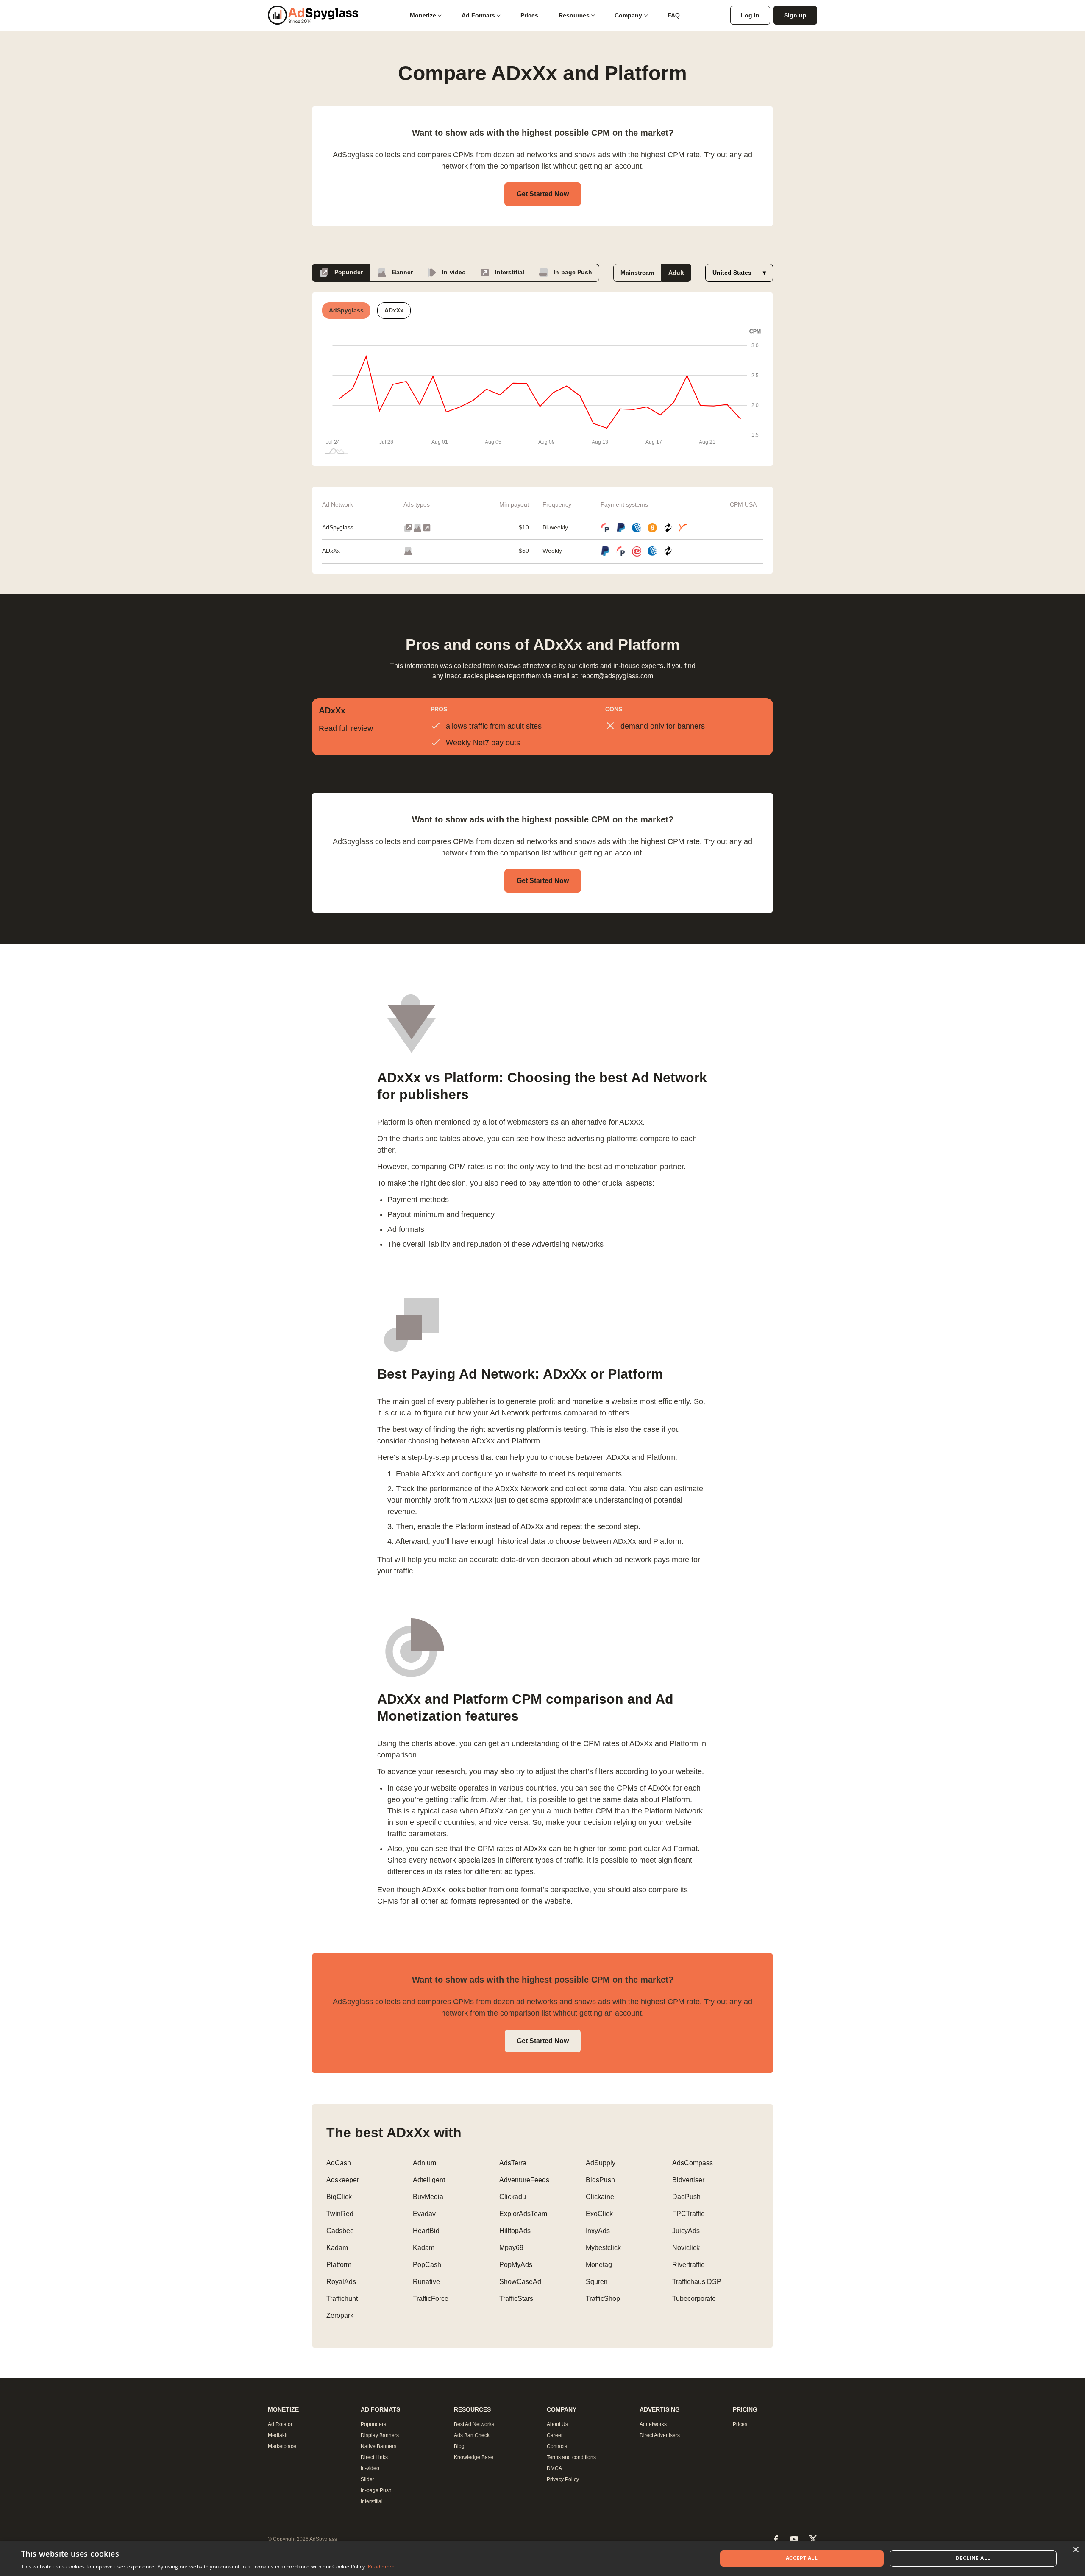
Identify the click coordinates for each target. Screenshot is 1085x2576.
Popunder (348, 272)
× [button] (1075, 2550)
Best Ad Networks (474, 2424)
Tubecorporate (694, 2299)
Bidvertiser (688, 2180)
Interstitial (509, 272)
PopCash (427, 2265)
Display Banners (380, 2435)
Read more (381, 2566)
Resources (574, 15)
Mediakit (278, 2435)
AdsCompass (693, 2163)
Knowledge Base (474, 2457)
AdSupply (601, 2163)
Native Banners (378, 2446)
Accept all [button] (802, 2558)
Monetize (423, 15)
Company (628, 15)
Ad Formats (478, 15)
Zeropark (340, 2316)
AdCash (339, 2163)
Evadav (424, 2214)
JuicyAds (686, 2231)
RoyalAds (341, 2282)
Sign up (795, 15)
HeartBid (426, 2231)
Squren (597, 2282)
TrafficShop (603, 2299)
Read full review (346, 728)
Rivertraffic (688, 2265)
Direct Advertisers (660, 2435)
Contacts (557, 2446)
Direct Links (374, 2457)
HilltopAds (515, 2231)
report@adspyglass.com (617, 676)
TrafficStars (516, 2299)
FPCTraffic (688, 2214)
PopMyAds (516, 2265)
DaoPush (686, 2197)
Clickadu (513, 2197)
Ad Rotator (280, 2424)
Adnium (424, 2163)
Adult (676, 273)
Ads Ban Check (472, 2435)
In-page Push (572, 272)
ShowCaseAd (520, 2282)
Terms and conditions (571, 2457)
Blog (459, 2446)
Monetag (599, 2265)
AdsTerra (513, 2163)
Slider (367, 2479)
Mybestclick (603, 2248)
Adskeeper (343, 2180)
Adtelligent (429, 2180)
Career (555, 2435)
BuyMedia (428, 2197)
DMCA (554, 2468)
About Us (557, 2424)
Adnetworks (653, 2424)
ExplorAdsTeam (523, 2214)
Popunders (373, 2424)
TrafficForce (431, 2299)
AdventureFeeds (524, 2180)
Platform (339, 2265)
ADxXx (331, 551)
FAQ (674, 15)
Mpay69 (511, 2248)
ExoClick (599, 2214)
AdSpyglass (338, 527)
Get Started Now (543, 194)
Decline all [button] (973, 2558)
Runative (426, 2282)
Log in (750, 15)
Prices (529, 15)
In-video (453, 272)
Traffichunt (342, 2299)
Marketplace (282, 2446)
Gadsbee (340, 2231)
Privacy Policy (563, 2479)
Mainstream (637, 273)
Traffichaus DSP (697, 2282)
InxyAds (598, 2231)
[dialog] (542, 2558)
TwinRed (340, 2214)
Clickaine (600, 2197)
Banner (402, 272)
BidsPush (600, 2180)
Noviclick (686, 2248)
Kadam (337, 2248)
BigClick (339, 2197)
